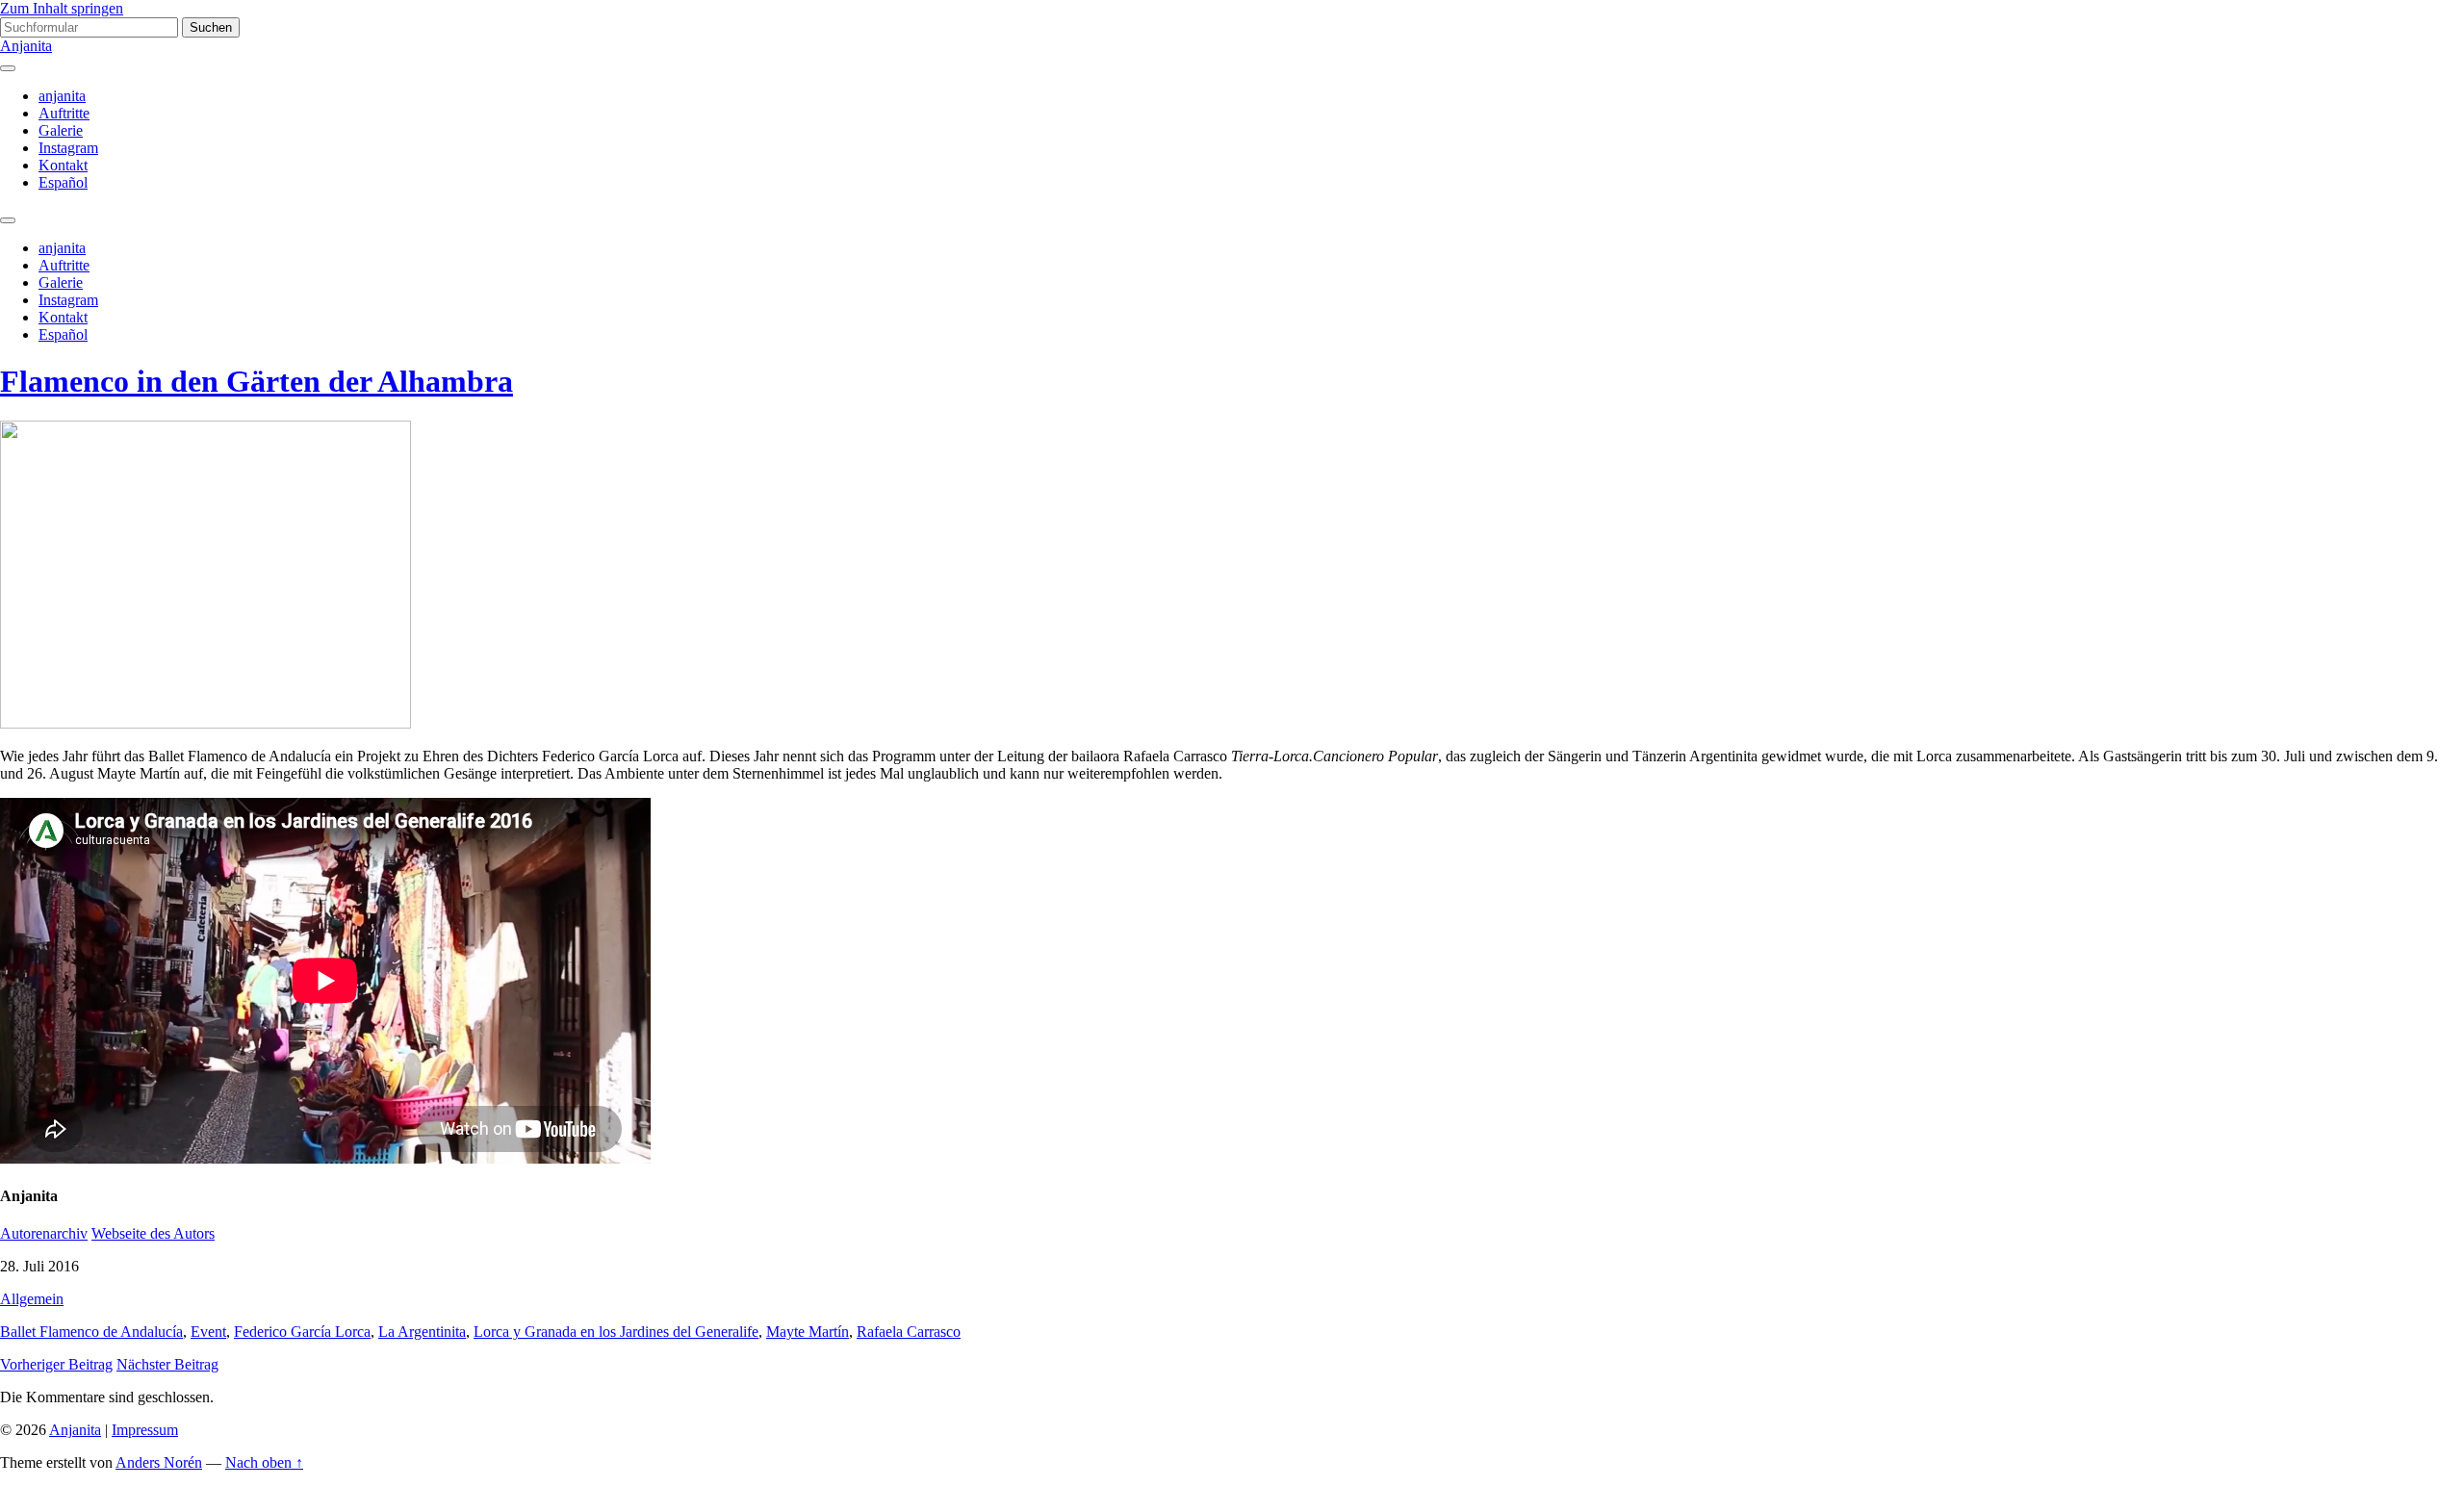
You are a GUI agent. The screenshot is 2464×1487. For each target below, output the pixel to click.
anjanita (62, 96)
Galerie (61, 130)
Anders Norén (159, 1462)
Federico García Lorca (302, 1332)
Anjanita (26, 46)
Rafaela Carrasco (909, 1332)
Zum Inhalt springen (62, 8)
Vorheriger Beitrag (56, 1364)
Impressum (145, 1430)
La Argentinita (422, 1332)
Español (63, 182)
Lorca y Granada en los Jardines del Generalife (616, 1332)
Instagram (68, 148)
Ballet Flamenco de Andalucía (91, 1332)
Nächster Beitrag (167, 1364)
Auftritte (64, 113)
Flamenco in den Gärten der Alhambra (257, 381)
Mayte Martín (808, 1332)
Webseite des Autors (153, 1233)
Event (208, 1332)
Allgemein (32, 1299)
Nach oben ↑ (264, 1462)
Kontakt (63, 165)
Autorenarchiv (44, 1233)
